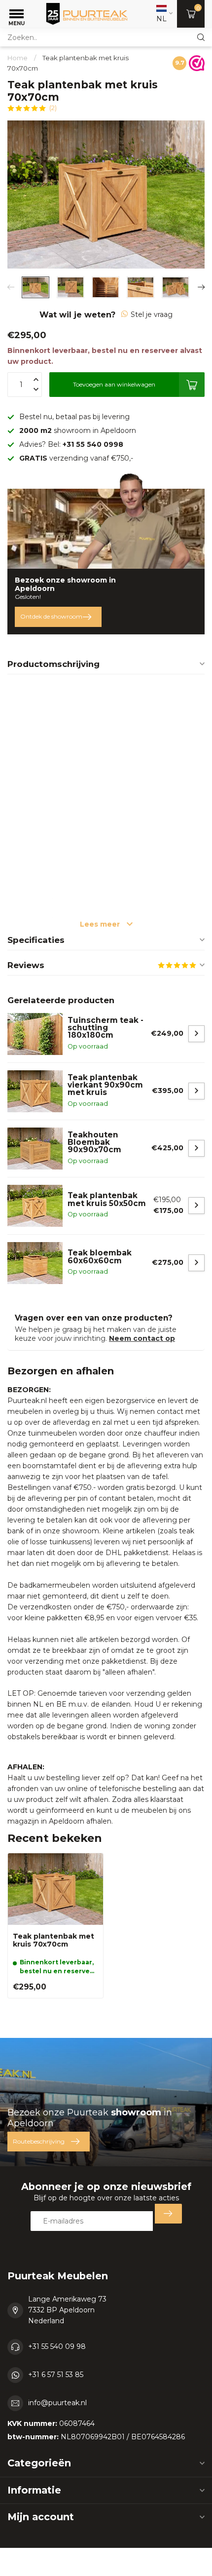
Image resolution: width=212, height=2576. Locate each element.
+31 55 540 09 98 (57, 2346)
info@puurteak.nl (57, 2403)
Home (18, 58)
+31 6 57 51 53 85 (56, 2375)
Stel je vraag (152, 314)
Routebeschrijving (39, 2141)
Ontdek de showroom (51, 616)
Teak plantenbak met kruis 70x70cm (53, 1941)
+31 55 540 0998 (93, 444)
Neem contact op (142, 1338)
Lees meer (101, 924)
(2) (53, 108)
